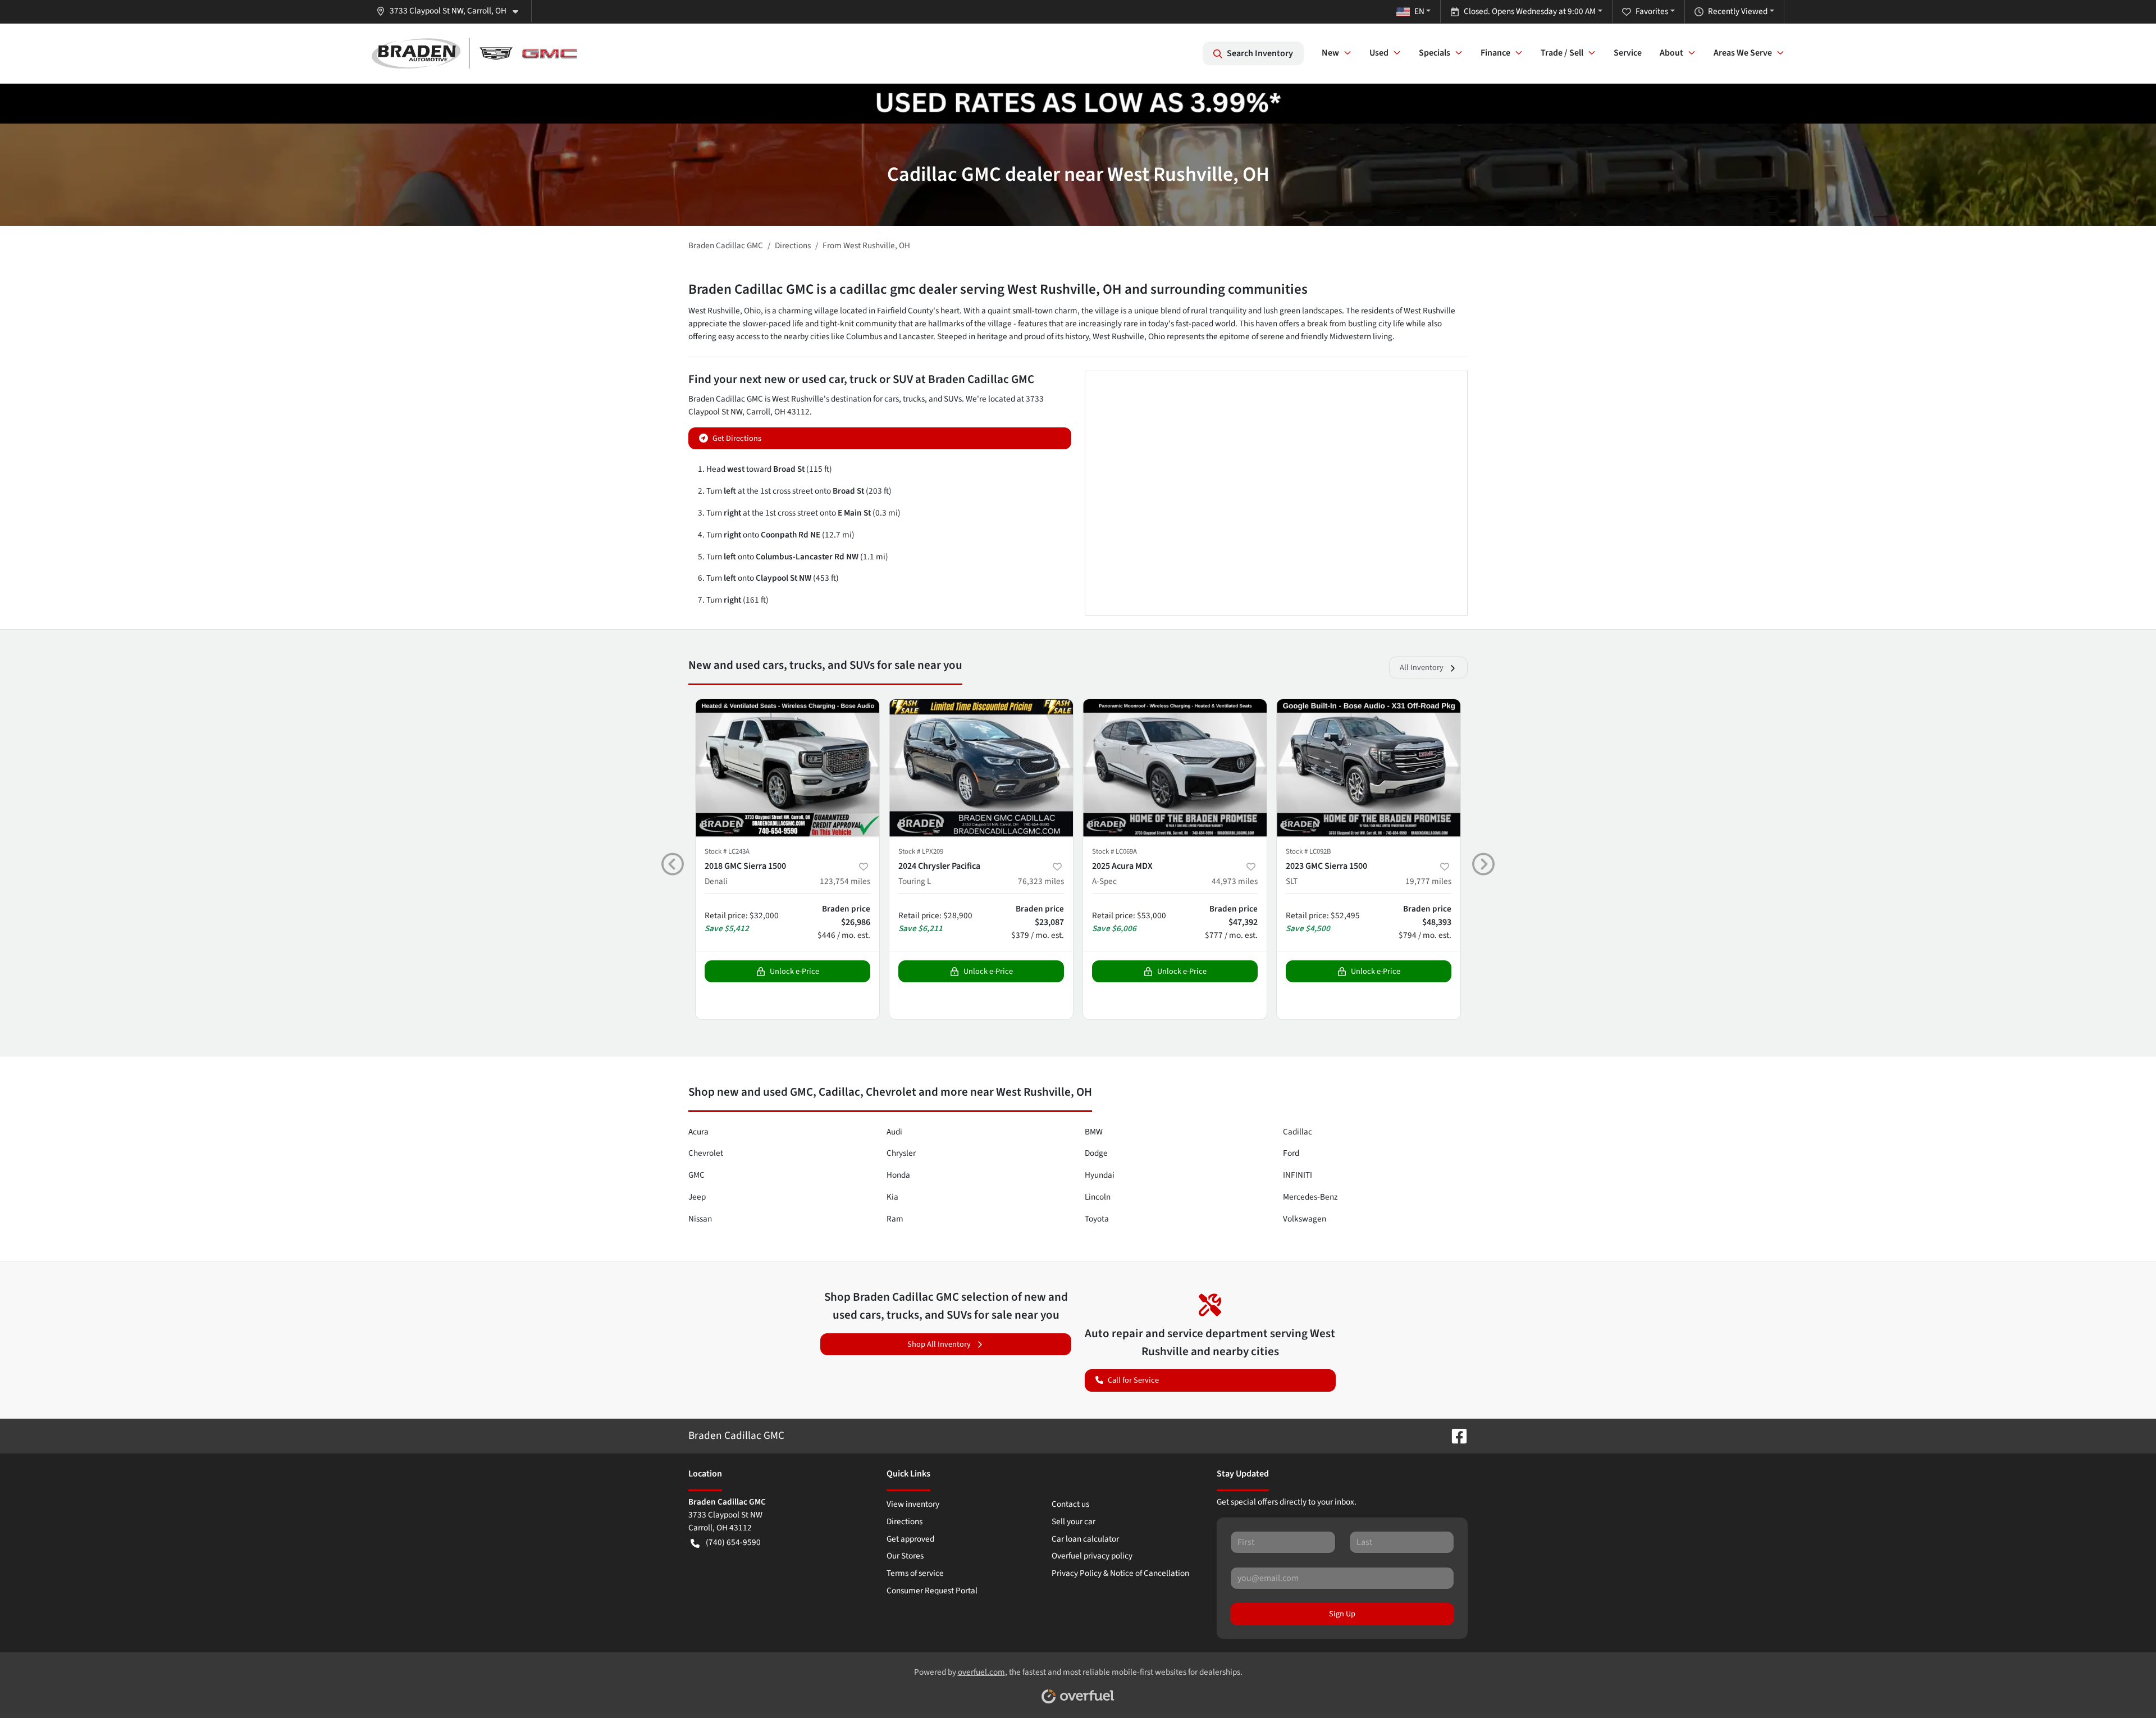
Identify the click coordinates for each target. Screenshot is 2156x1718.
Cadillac (1298, 1132)
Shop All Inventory (939, 1344)
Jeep (697, 1197)
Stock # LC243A (727, 851)
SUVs (953, 399)
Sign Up (1342, 1614)
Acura (698, 1132)
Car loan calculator (1085, 1539)
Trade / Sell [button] (1562, 53)
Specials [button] (1435, 53)
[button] (452, 11)
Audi (894, 1132)
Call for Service (1133, 1380)
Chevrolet (706, 1153)
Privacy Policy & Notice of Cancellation (1120, 1573)
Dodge (1096, 1153)
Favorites (1652, 11)
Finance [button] (1495, 53)
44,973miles (1235, 881)
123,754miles (845, 881)
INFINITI (1298, 1175)
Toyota (1097, 1219)
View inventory (913, 1504)
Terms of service (915, 1573)
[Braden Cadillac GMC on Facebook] (1455, 1436)
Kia (892, 1197)
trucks (914, 399)
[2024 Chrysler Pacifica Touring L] (981, 768)
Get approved (910, 1539)
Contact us (1070, 1504)
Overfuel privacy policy (1092, 1556)
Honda (898, 1175)
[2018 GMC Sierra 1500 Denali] (787, 768)
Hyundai (1100, 1175)
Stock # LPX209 (921, 851)
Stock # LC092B (1308, 851)
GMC (696, 1175)
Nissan (700, 1219)
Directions (905, 1521)
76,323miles (1041, 881)
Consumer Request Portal (932, 1591)
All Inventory (1422, 667)
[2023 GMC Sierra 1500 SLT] (1369, 768)
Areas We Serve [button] (1743, 53)
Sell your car (1074, 1521)
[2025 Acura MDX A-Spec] (1175, 768)
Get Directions (737, 438)
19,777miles (1428, 881)
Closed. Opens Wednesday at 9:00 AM (1530, 11)
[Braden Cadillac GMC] (474, 53)
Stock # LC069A (1114, 851)
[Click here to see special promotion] (1078, 103)
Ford (1291, 1153)
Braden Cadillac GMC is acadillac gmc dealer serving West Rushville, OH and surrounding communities (998, 289)
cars (892, 399)
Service (1628, 53)
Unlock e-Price (794, 971)
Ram (895, 1219)
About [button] (1671, 53)
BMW (1094, 1132)
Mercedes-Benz (1310, 1197)
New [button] (1330, 53)
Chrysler (901, 1153)
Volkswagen (1305, 1219)
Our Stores (905, 1556)
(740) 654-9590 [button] (733, 1542)
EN (1419, 11)
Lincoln (1098, 1197)
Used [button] (1379, 53)
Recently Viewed (1738, 11)
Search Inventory (1260, 53)
